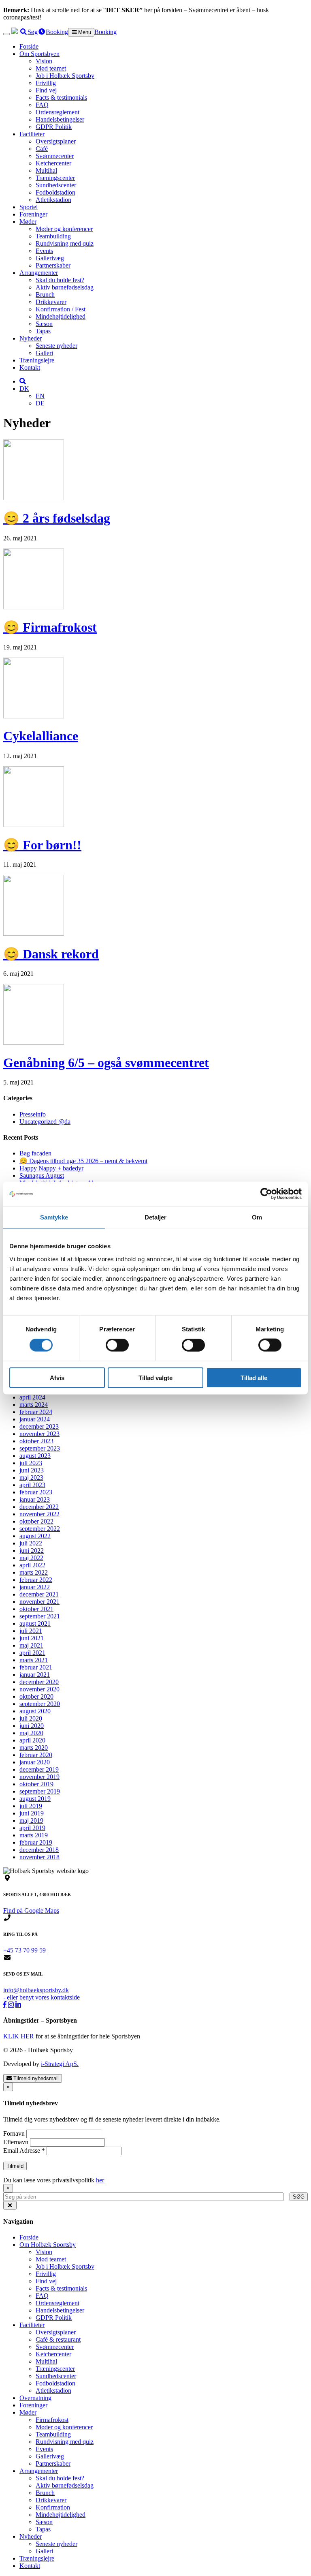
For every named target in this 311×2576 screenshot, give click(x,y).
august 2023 (35, 1456)
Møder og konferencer (64, 229)
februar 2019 (36, 1842)
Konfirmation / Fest (61, 309)
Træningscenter (55, 178)
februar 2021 (36, 1667)
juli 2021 (31, 1631)
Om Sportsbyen (39, 54)
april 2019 (32, 1828)
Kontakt (30, 368)
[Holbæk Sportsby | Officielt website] (15, 32)
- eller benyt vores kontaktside (42, 1997)
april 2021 (32, 1653)
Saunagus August (42, 1175)
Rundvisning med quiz (65, 243)
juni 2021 (32, 1638)
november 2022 (39, 1514)
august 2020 (35, 1711)
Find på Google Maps (31, 1911)
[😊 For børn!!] (34, 825)
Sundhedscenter (56, 185)
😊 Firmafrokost (50, 627)
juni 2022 (32, 1551)
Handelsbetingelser (60, 119)
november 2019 (39, 1777)
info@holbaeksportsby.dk (36, 1990)
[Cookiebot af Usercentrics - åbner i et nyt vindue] (266, 1194)
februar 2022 (36, 1580)
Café (42, 149)
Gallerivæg (50, 258)
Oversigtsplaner (56, 141)
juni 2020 (32, 1726)
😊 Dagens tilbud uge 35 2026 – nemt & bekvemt (83, 1161)
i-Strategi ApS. (60, 2064)
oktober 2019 (36, 1784)
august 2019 (35, 1799)
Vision (44, 61)
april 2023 (32, 1485)
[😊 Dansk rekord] (34, 933)
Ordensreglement (58, 112)
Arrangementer (39, 273)
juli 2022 (31, 1543)
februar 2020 (36, 1755)
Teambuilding (53, 236)
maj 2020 (31, 1733)
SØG (299, 2197)
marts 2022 (34, 1572)
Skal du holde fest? (60, 280)
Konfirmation (53, 2507)
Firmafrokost (52, 2420)
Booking (105, 32)
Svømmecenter (55, 156)
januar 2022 (35, 1587)
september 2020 (40, 1704)
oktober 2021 (36, 1609)
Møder (28, 222)
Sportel (29, 207)
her (100, 2180)
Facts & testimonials (61, 98)
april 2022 (32, 1565)
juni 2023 (32, 1470)
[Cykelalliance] (34, 716)
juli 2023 (31, 1463)
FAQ (42, 105)
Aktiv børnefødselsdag (65, 287)
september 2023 (40, 1448)
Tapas (43, 331)
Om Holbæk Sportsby (48, 2245)
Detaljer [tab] (156, 1217)
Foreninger (33, 214)
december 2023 (39, 1426)
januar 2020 (35, 1762)
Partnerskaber (53, 265)
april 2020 (32, 1740)
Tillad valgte (155, 1377)
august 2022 (35, 1536)
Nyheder (31, 338)
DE (40, 403)
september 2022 (40, 1529)
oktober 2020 (36, 1696)
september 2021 (40, 1616)
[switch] (117, 1345)
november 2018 (39, 1857)
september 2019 (40, 1791)
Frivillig (46, 83)
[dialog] (155, 2192)
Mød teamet (51, 68)
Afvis (57, 1377)
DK (24, 389)
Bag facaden (35, 1153)
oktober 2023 (36, 1441)
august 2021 (35, 1623)
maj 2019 (31, 1821)
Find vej (46, 90)
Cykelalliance (41, 736)
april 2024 (32, 1397)
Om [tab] (257, 1217)
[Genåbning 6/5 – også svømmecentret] (34, 1043)
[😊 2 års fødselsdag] (34, 498)
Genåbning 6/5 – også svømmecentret (106, 1063)
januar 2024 (35, 1419)
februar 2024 (36, 1412)
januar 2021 (35, 1675)
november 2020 (39, 1689)
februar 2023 (36, 1492)
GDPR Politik (54, 127)
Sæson (44, 324)
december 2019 (39, 1769)
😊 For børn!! (42, 845)
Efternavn (17, 2142)
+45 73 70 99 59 (24, 1950)
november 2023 (39, 1434)
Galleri (44, 353)
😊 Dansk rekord (51, 954)
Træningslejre (37, 360)
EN (40, 396)
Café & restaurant (58, 2339)
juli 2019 (31, 1806)
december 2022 (39, 1507)
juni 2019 (32, 1813)
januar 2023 (35, 1499)
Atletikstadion (53, 200)
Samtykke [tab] (54, 1217)
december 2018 (39, 1850)
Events (44, 251)
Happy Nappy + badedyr (51, 1168)
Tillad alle (254, 1377)
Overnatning (35, 2398)
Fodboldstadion (55, 192)
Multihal (46, 170)
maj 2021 (31, 1645)
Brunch (45, 295)
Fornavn (15, 2133)
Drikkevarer (51, 302)
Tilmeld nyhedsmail (35, 2078)
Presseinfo (33, 1114)
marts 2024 (34, 1405)
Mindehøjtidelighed (61, 316)
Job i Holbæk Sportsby (65, 76)
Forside (29, 46)
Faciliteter (32, 134)
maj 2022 (31, 1558)
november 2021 (39, 1602)
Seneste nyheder (56, 346)
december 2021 (39, 1594)
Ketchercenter (53, 163)
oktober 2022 (36, 1521)
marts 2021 (34, 1660)
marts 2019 (34, 1835)
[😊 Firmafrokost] (34, 607)
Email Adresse (24, 2151)
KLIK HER (19, 2036)
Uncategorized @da (45, 1122)
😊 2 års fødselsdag (57, 518)
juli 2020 (31, 1718)
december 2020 (39, 1682)
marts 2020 (34, 1748)
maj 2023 (31, 1478)
